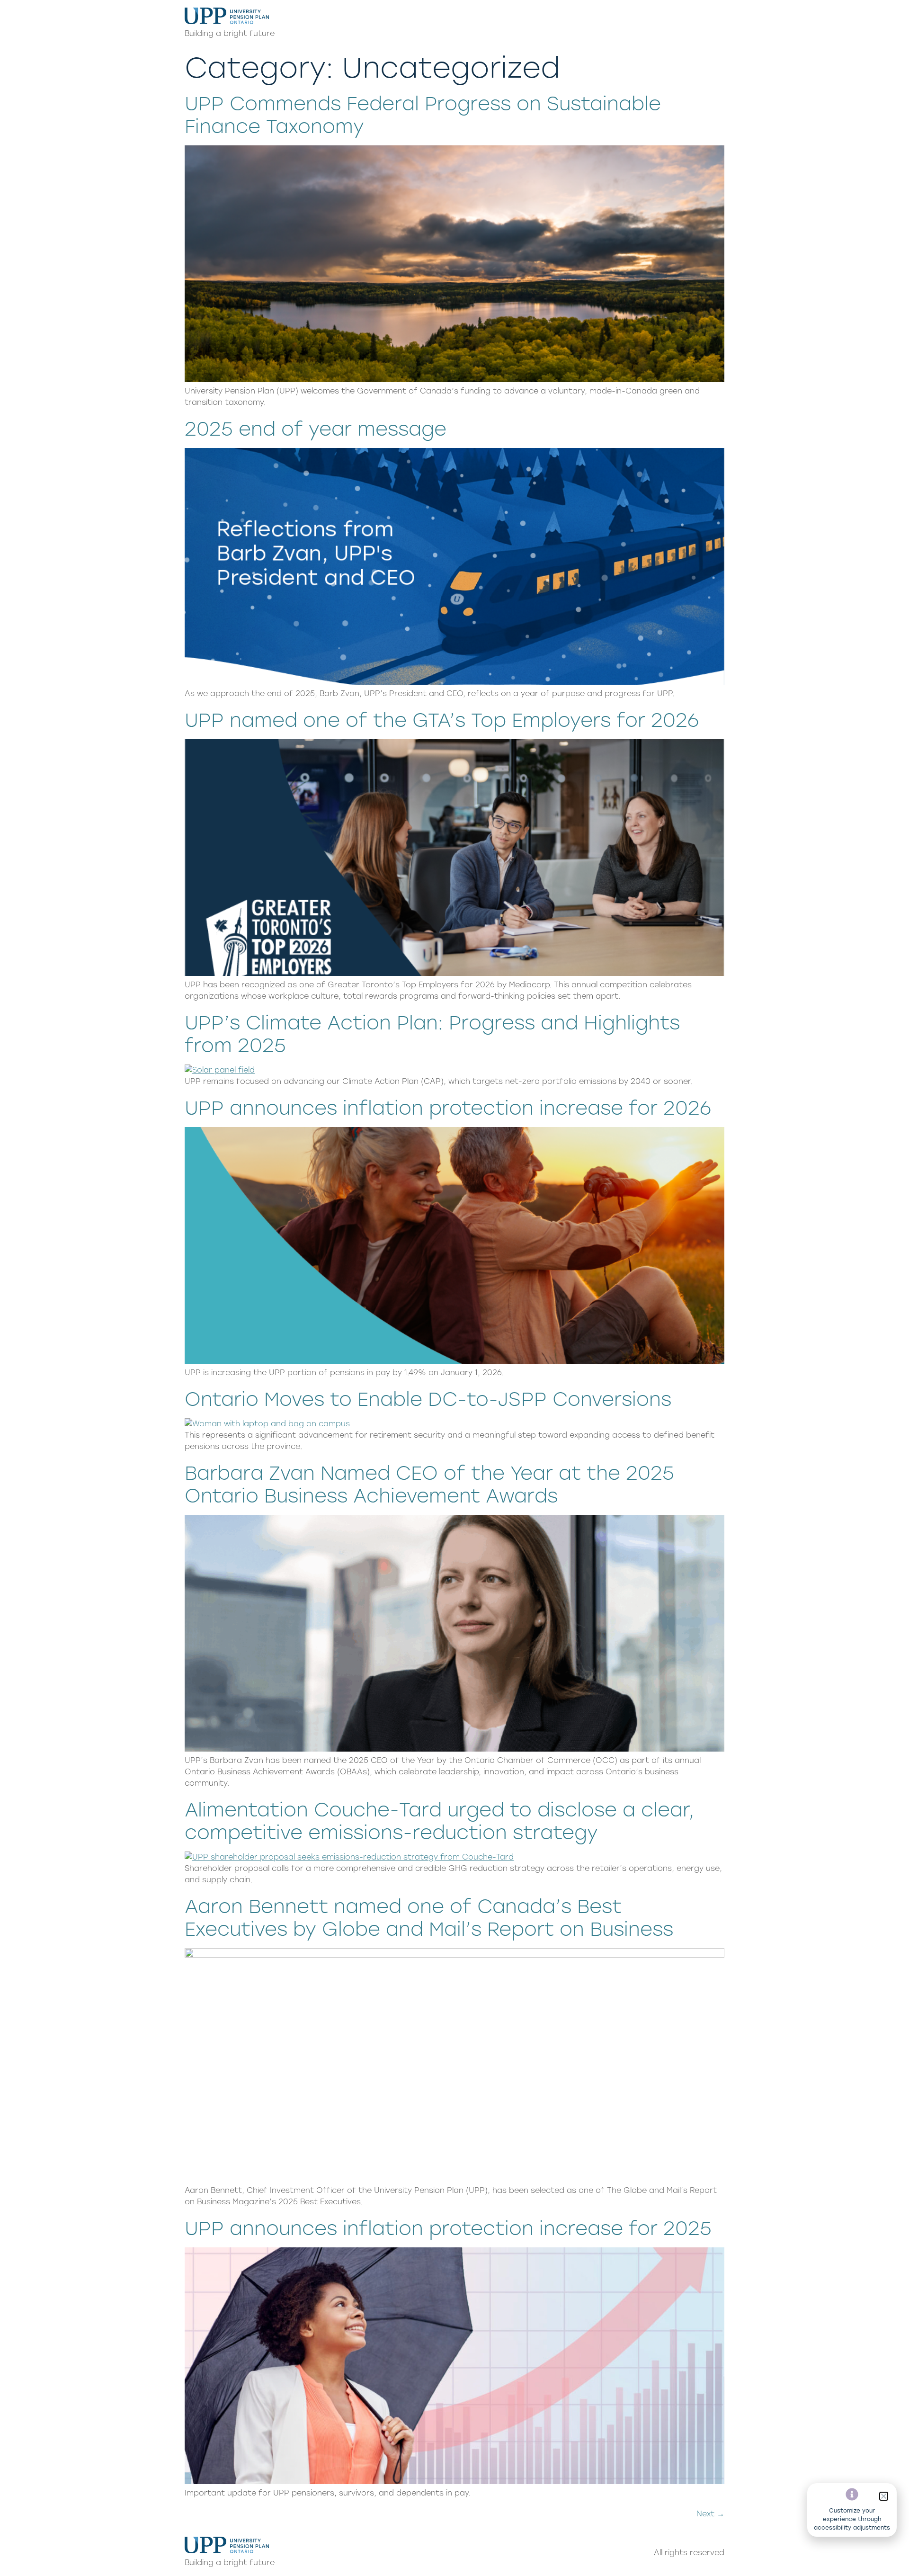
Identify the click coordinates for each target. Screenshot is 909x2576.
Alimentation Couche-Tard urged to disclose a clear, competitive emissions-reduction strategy (439, 1821)
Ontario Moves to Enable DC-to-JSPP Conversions (428, 1399)
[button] (884, 2496)
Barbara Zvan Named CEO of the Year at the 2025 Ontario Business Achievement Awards (429, 1485)
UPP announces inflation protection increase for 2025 (448, 2228)
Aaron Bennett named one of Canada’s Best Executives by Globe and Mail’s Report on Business (429, 1918)
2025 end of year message (316, 429)
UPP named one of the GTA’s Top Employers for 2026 (442, 720)
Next (710, 2514)
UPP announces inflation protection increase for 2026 (448, 1108)
